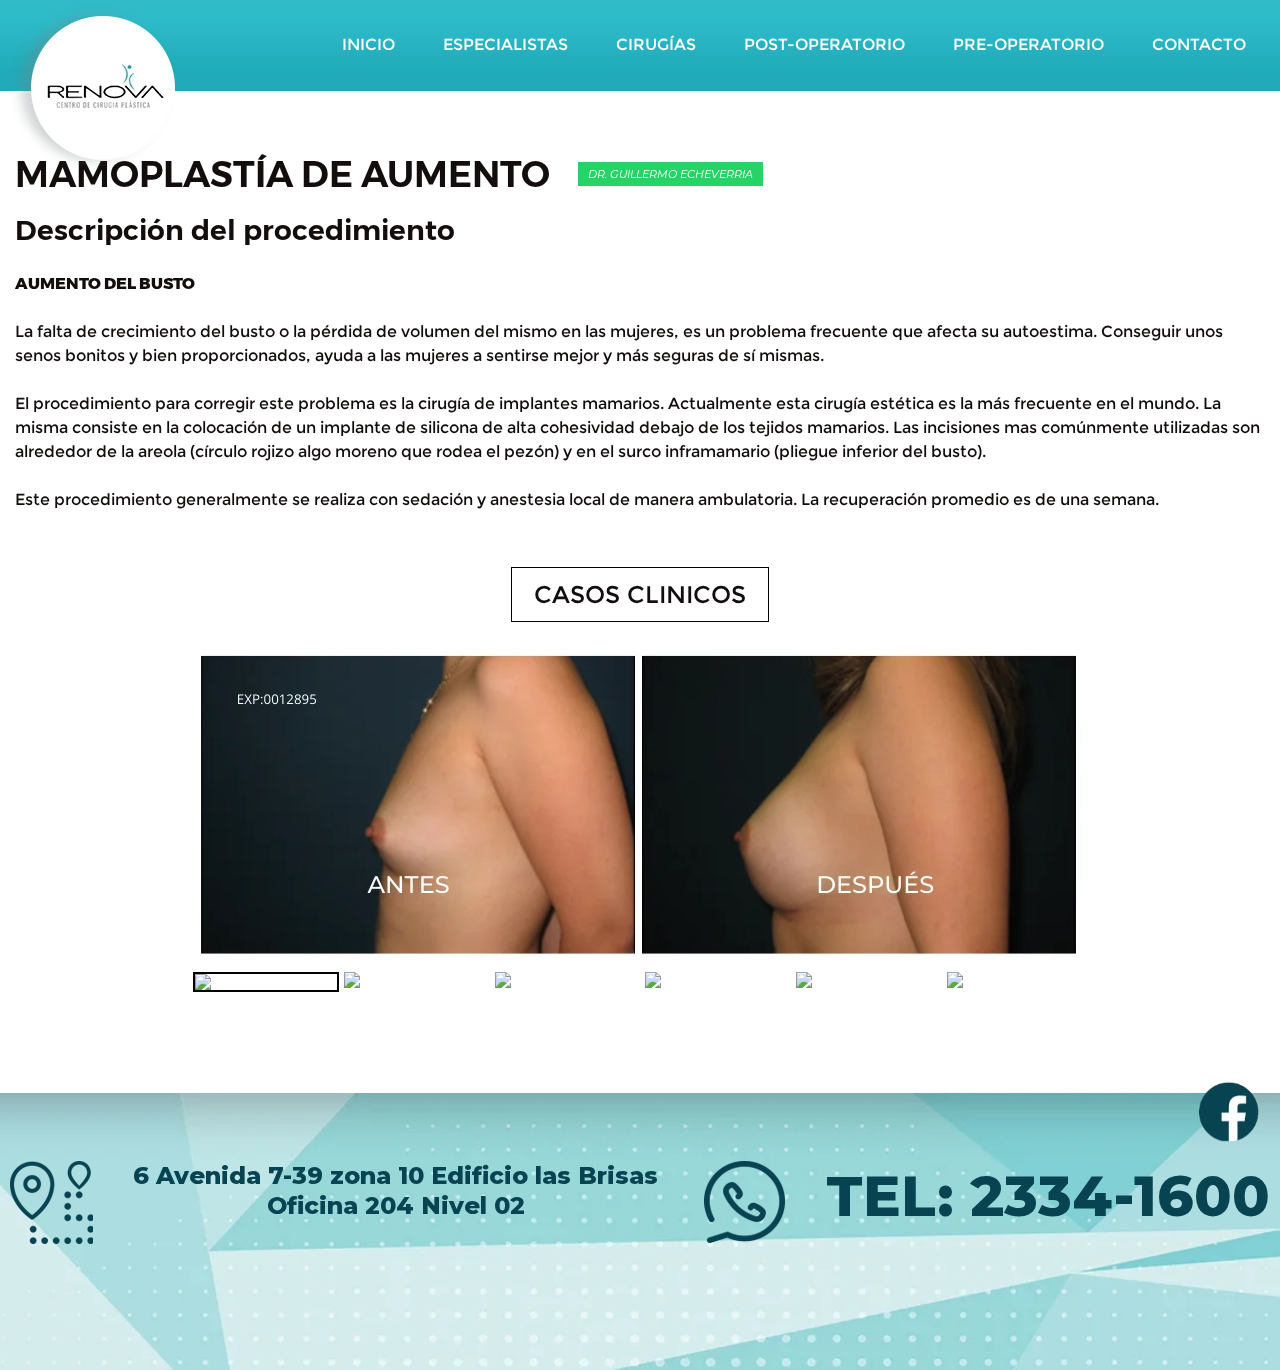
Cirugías (656, 44)
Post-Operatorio (824, 44)
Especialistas (505, 44)
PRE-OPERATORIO (1028, 44)
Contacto (1199, 44)
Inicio (368, 44)
